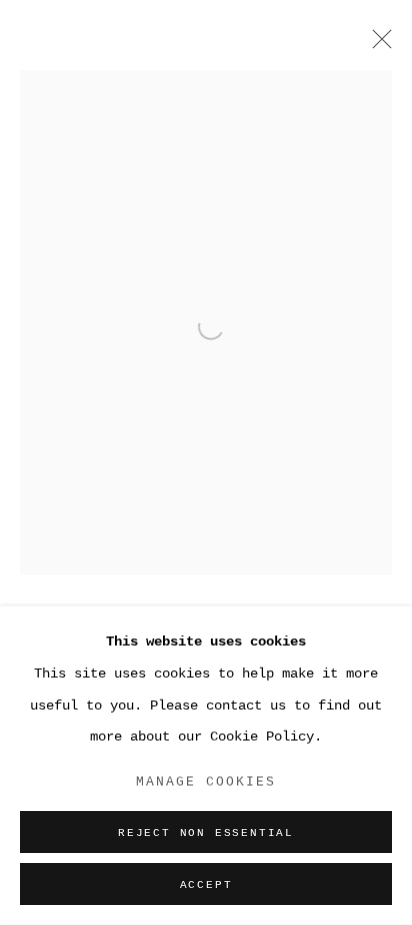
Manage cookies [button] (206, 781)
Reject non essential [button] (206, 833)
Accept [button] (206, 885)
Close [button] (377, 45)
